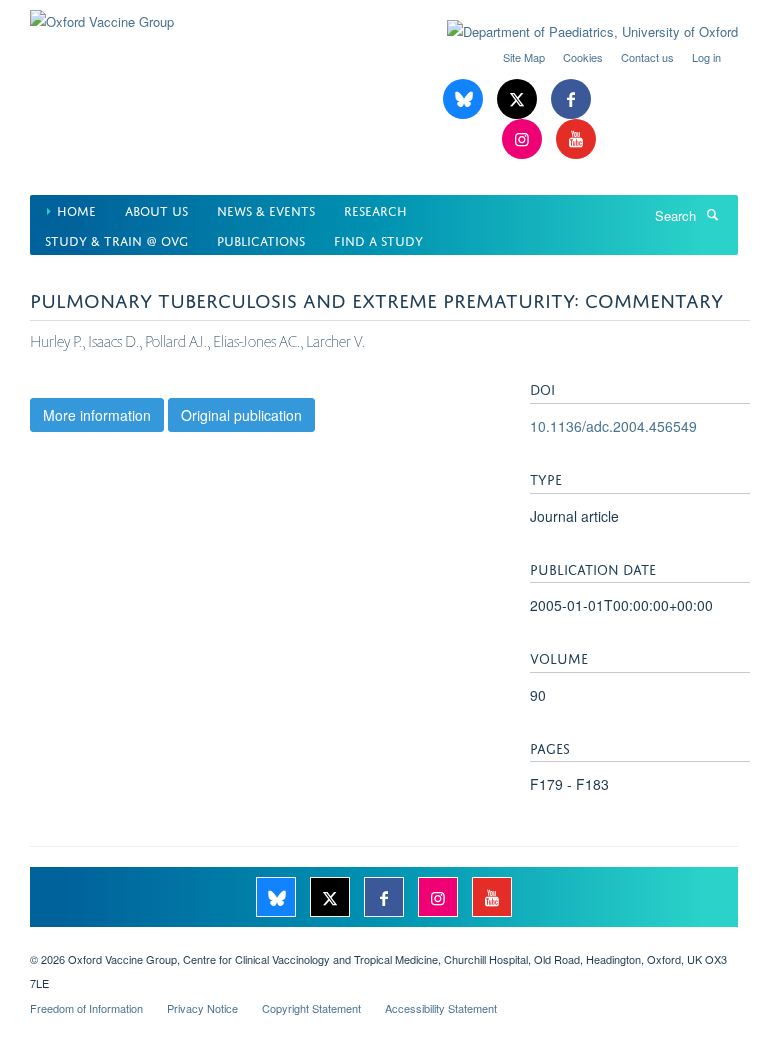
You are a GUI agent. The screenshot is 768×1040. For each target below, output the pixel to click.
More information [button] (97, 415)
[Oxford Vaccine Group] (102, 14)
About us (156, 209)
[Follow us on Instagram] (524, 139)
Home (76, 209)
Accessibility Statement (441, 1008)
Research (375, 209)
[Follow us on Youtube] (576, 139)
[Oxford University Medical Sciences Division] (384, 942)
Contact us (647, 57)
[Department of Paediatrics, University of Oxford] (577, 32)
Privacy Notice (202, 1008)
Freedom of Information (86, 1008)
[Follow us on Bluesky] (465, 99)
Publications (261, 239)
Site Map (524, 57)
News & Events (266, 209)
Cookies (583, 57)
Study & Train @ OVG (116, 239)
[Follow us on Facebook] (571, 99)
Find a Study (378, 239)
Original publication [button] (241, 415)
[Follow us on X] (519, 99)
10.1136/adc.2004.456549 (613, 426)
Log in (706, 57)
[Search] (712, 214)
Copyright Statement (311, 1008)
